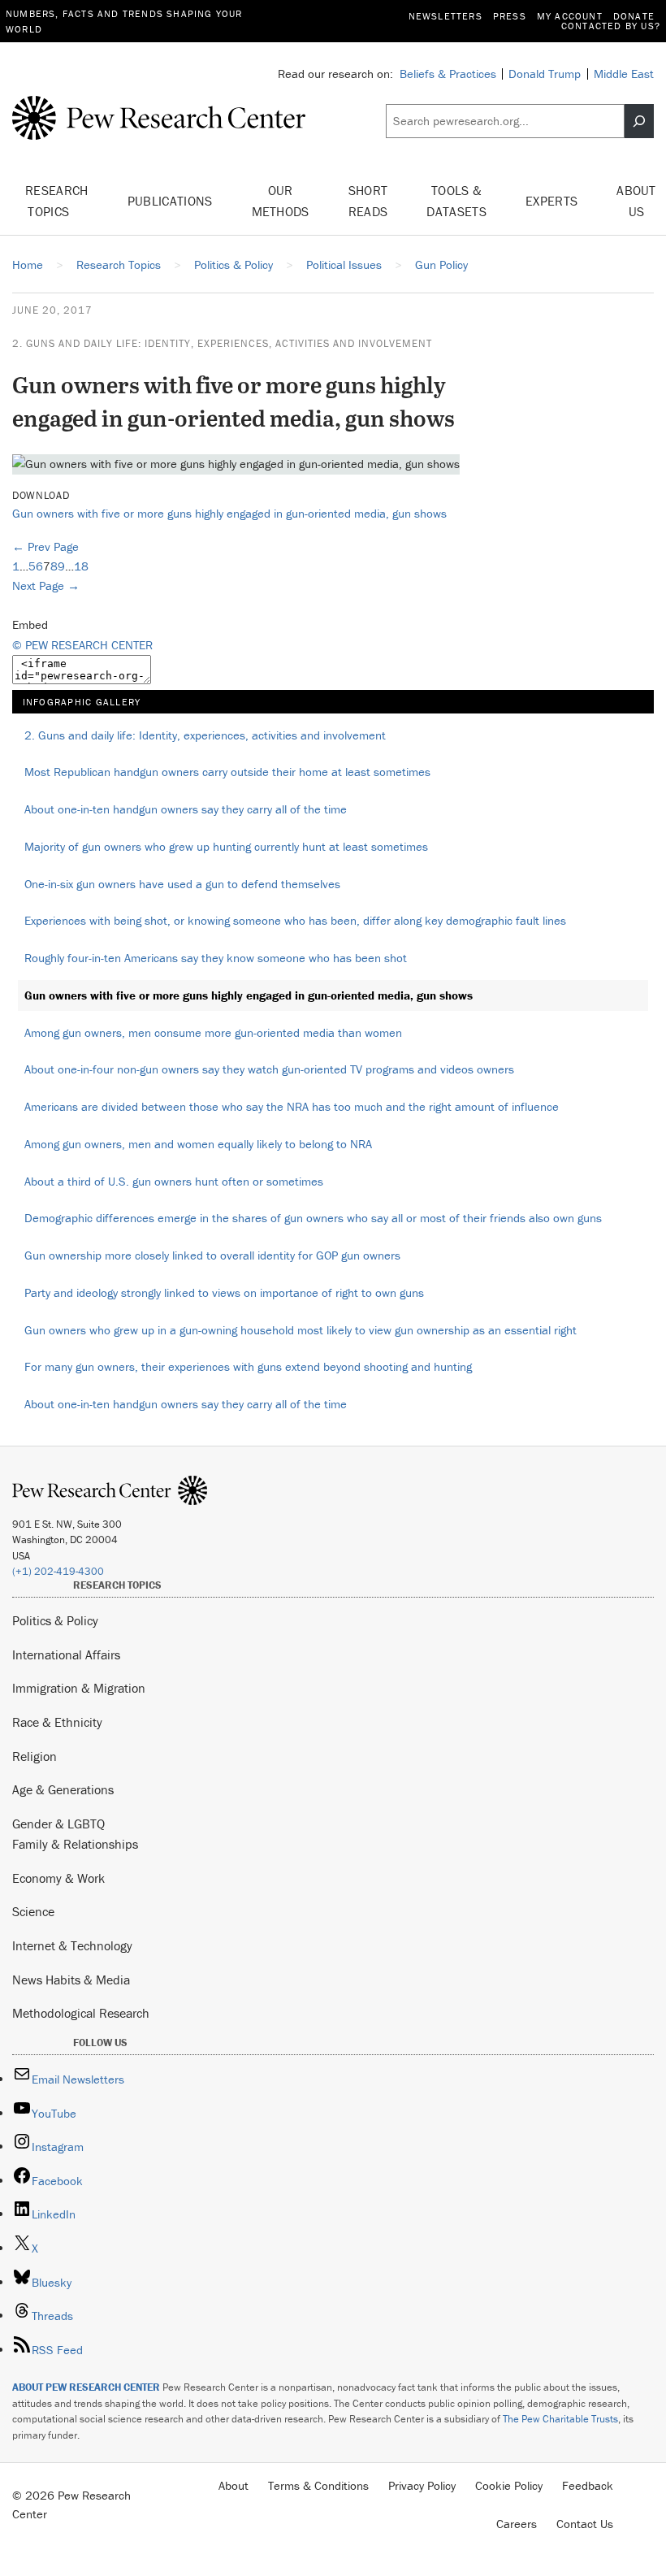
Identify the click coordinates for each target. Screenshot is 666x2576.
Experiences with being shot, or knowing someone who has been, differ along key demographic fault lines (295, 920)
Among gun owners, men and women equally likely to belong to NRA (198, 1144)
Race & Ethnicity (57, 1722)
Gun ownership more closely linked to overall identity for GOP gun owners (212, 1255)
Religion (35, 1756)
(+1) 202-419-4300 (58, 1571)
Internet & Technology (72, 1945)
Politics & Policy (55, 1620)
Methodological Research (81, 2013)
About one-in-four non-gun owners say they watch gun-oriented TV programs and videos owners (269, 1069)
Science (33, 1911)
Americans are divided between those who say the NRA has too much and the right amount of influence (292, 1106)
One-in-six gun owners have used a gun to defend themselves (182, 884)
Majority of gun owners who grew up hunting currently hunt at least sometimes (226, 846)
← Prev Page (45, 546)
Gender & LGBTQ (58, 1824)
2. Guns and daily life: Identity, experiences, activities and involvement (222, 343)
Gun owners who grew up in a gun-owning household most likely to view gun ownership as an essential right (301, 1330)
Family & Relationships (75, 1844)
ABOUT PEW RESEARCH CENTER (86, 2387)
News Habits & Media (71, 1980)
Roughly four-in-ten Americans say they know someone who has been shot (216, 958)
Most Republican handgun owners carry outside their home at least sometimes (227, 772)
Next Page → (46, 585)
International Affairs (66, 1654)
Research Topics (57, 201)
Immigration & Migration (79, 1688)
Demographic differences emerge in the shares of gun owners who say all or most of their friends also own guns (313, 1218)
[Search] (639, 121)
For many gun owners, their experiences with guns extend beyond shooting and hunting (248, 1366)
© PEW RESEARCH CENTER (82, 645)
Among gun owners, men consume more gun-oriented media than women (213, 1032)
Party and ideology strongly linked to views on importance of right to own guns (224, 1292)
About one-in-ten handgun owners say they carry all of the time (186, 809)
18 (81, 566)
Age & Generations (63, 1789)
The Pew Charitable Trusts (560, 2419)
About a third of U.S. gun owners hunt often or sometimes (174, 1181)
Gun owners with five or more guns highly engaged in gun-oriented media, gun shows (229, 513)
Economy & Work (58, 1878)
